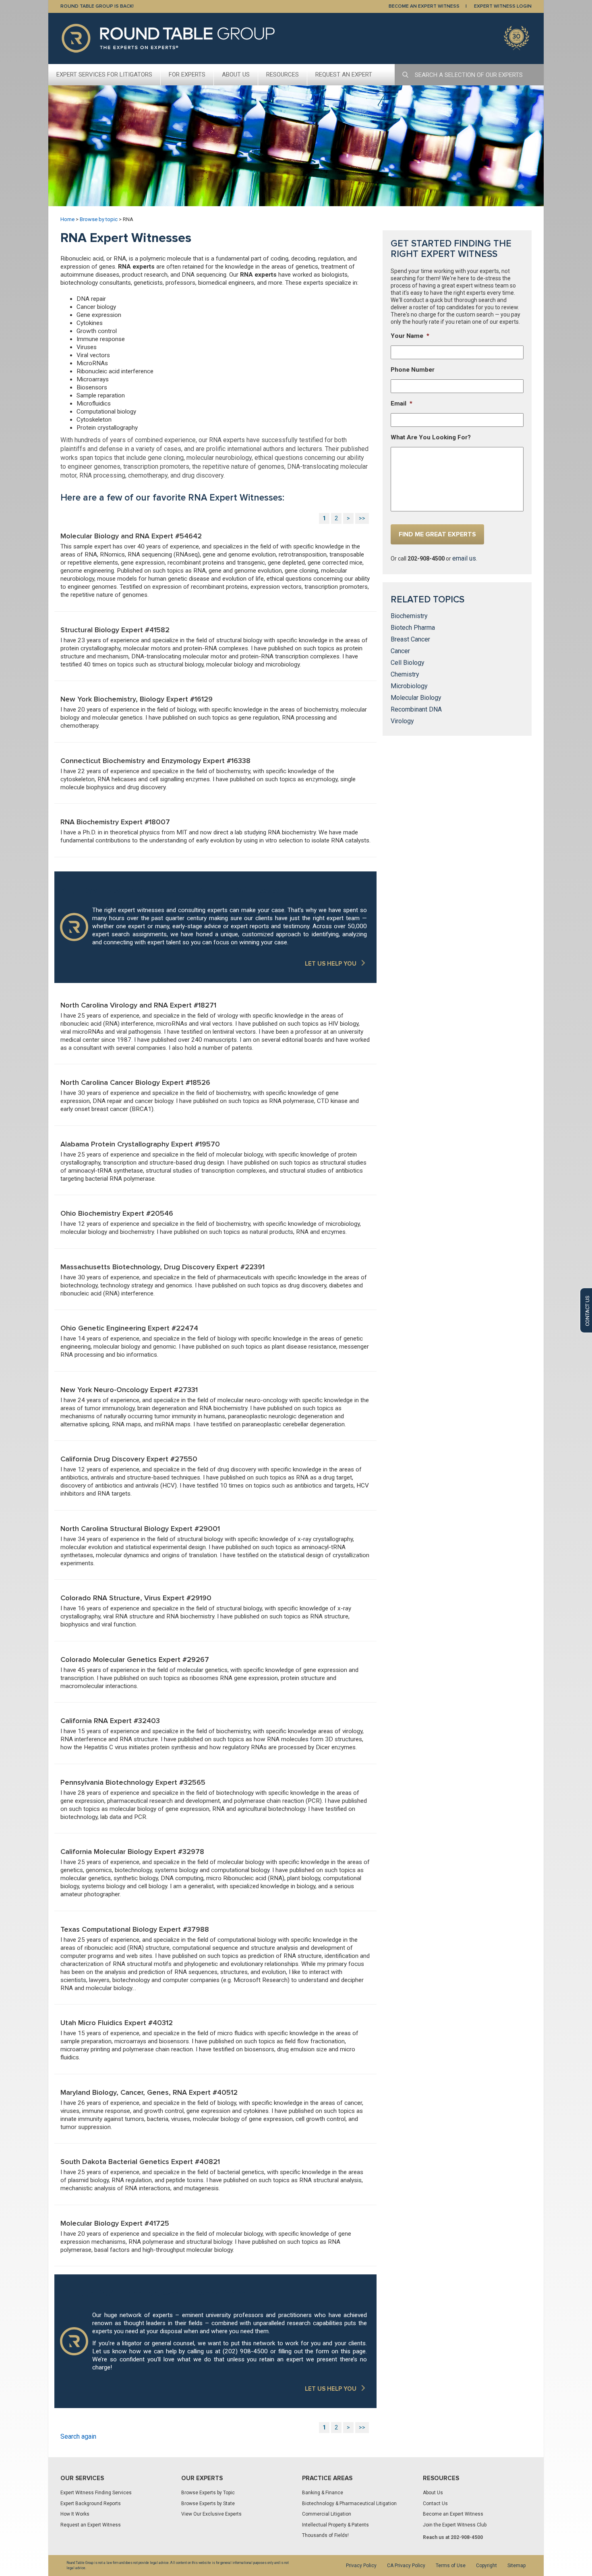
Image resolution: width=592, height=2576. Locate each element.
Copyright (486, 2566)
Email (402, 403)
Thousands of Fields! (325, 2535)
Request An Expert (344, 74)
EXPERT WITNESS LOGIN (503, 6)
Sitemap (516, 2566)
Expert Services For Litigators (104, 74)
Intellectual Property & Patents (335, 2525)
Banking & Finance (323, 2493)
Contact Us (435, 2504)
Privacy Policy (361, 2566)
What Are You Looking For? (431, 437)
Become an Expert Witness (453, 2514)
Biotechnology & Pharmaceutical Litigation (349, 2504)
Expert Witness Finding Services (96, 2493)
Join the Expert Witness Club (455, 2525)
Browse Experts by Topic (208, 2493)
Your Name (410, 336)
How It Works (75, 2514)
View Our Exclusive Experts (211, 2514)
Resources (283, 74)
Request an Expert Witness (91, 2525)
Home (67, 219)
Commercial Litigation (327, 2514)
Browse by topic (99, 219)
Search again (78, 2436)
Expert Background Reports (91, 2504)
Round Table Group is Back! (97, 6)
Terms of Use (451, 2566)
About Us (236, 74)
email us (464, 558)
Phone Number (413, 370)
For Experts (187, 74)
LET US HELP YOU (331, 964)
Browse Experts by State (208, 2504)
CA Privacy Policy (406, 2566)
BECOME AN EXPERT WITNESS (424, 6)
